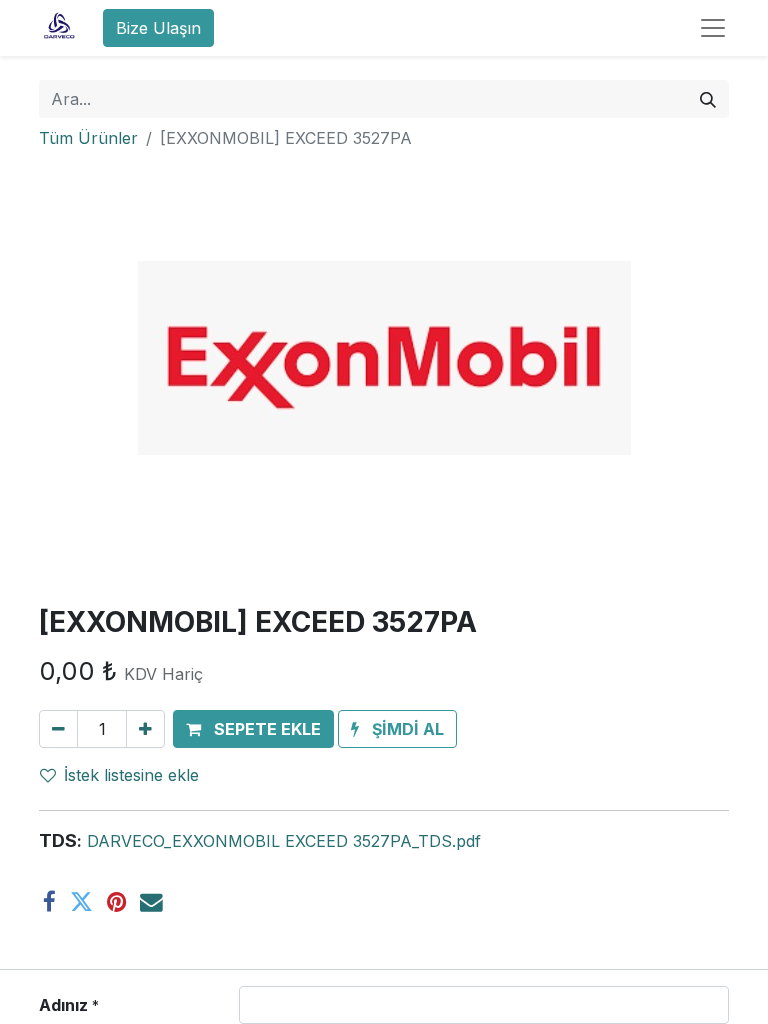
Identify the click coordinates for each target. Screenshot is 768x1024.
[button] (253, 729)
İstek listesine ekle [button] (131, 775)
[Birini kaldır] (58, 729)
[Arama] (708, 99)
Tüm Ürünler (88, 138)
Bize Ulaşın (158, 28)
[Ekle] (145, 729)
